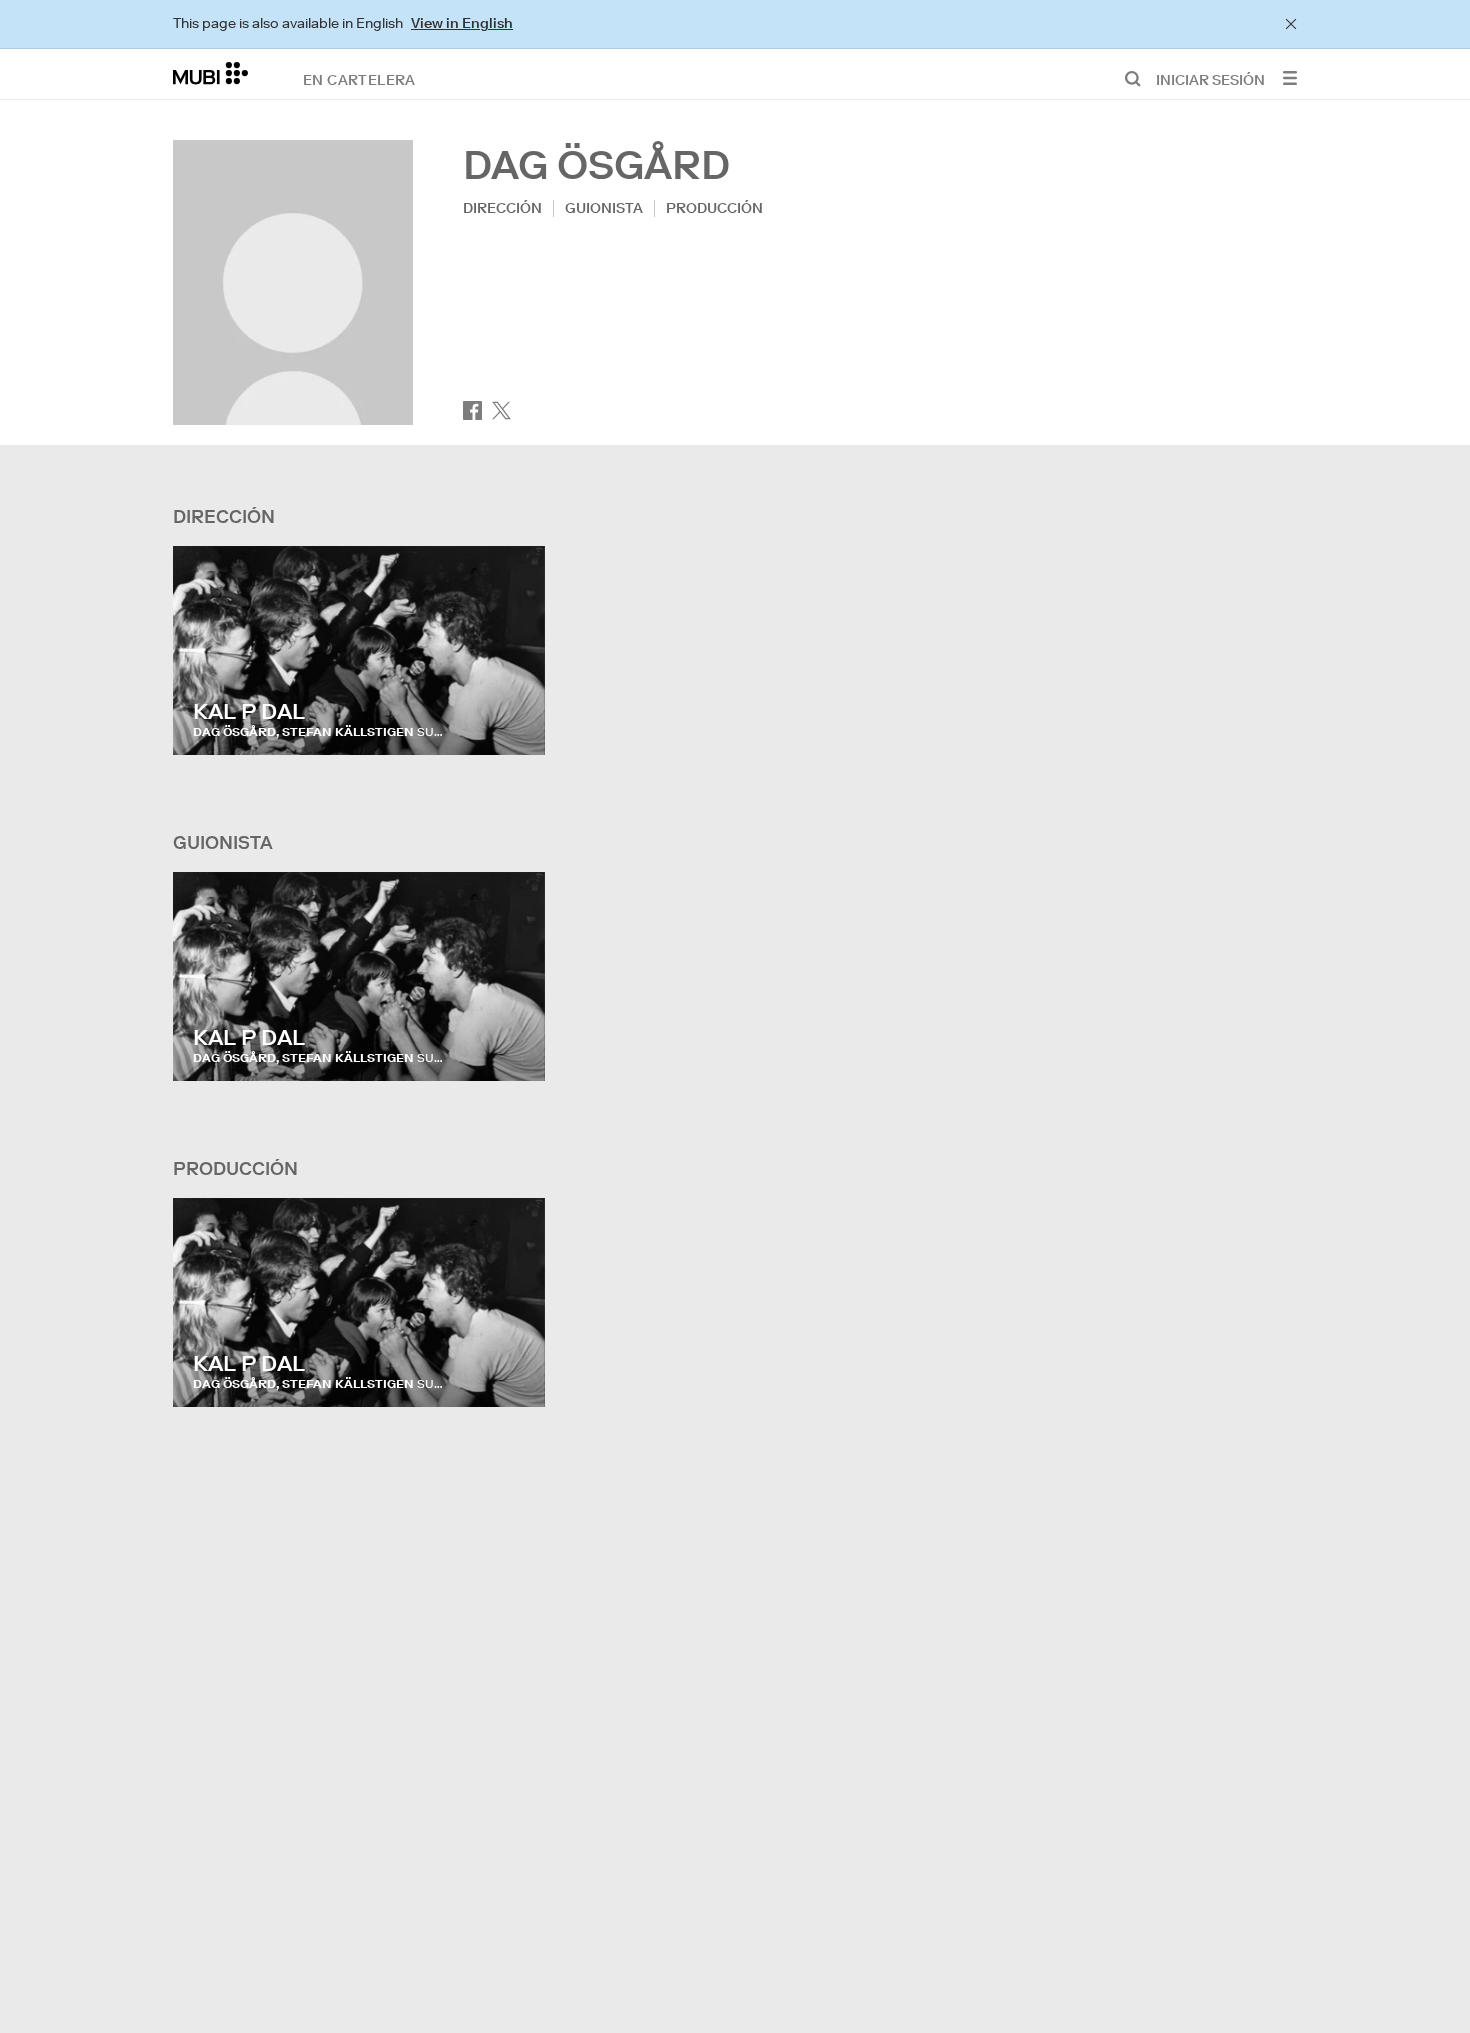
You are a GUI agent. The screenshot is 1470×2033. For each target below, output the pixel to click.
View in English (462, 23)
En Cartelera (359, 79)
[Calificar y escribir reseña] (511, 720)
